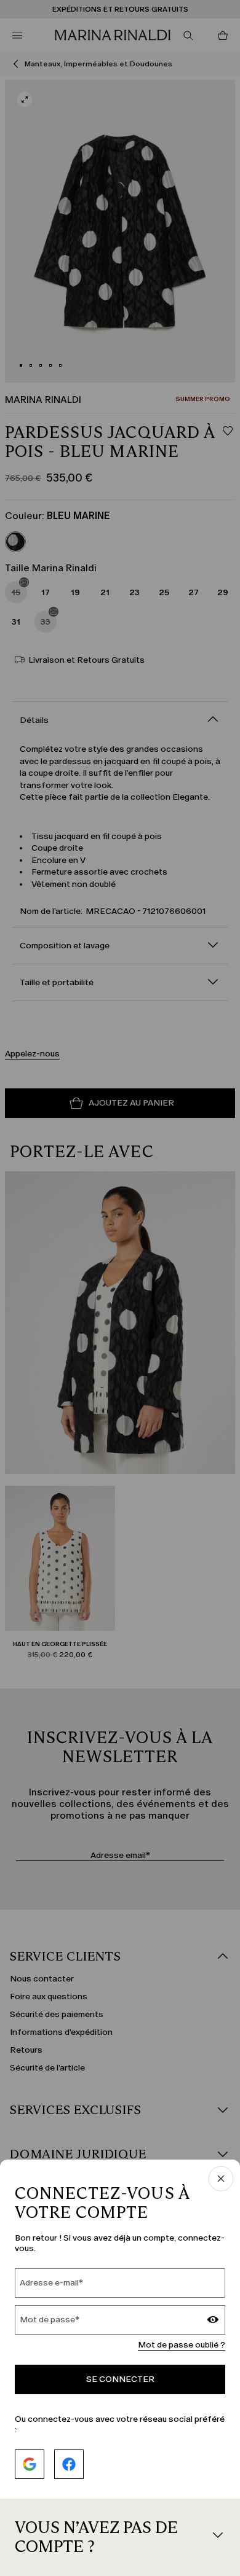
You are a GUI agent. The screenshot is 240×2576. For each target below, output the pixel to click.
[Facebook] (69, 2464)
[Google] (30, 2464)
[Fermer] (221, 2180)
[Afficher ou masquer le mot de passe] (213, 2321)
